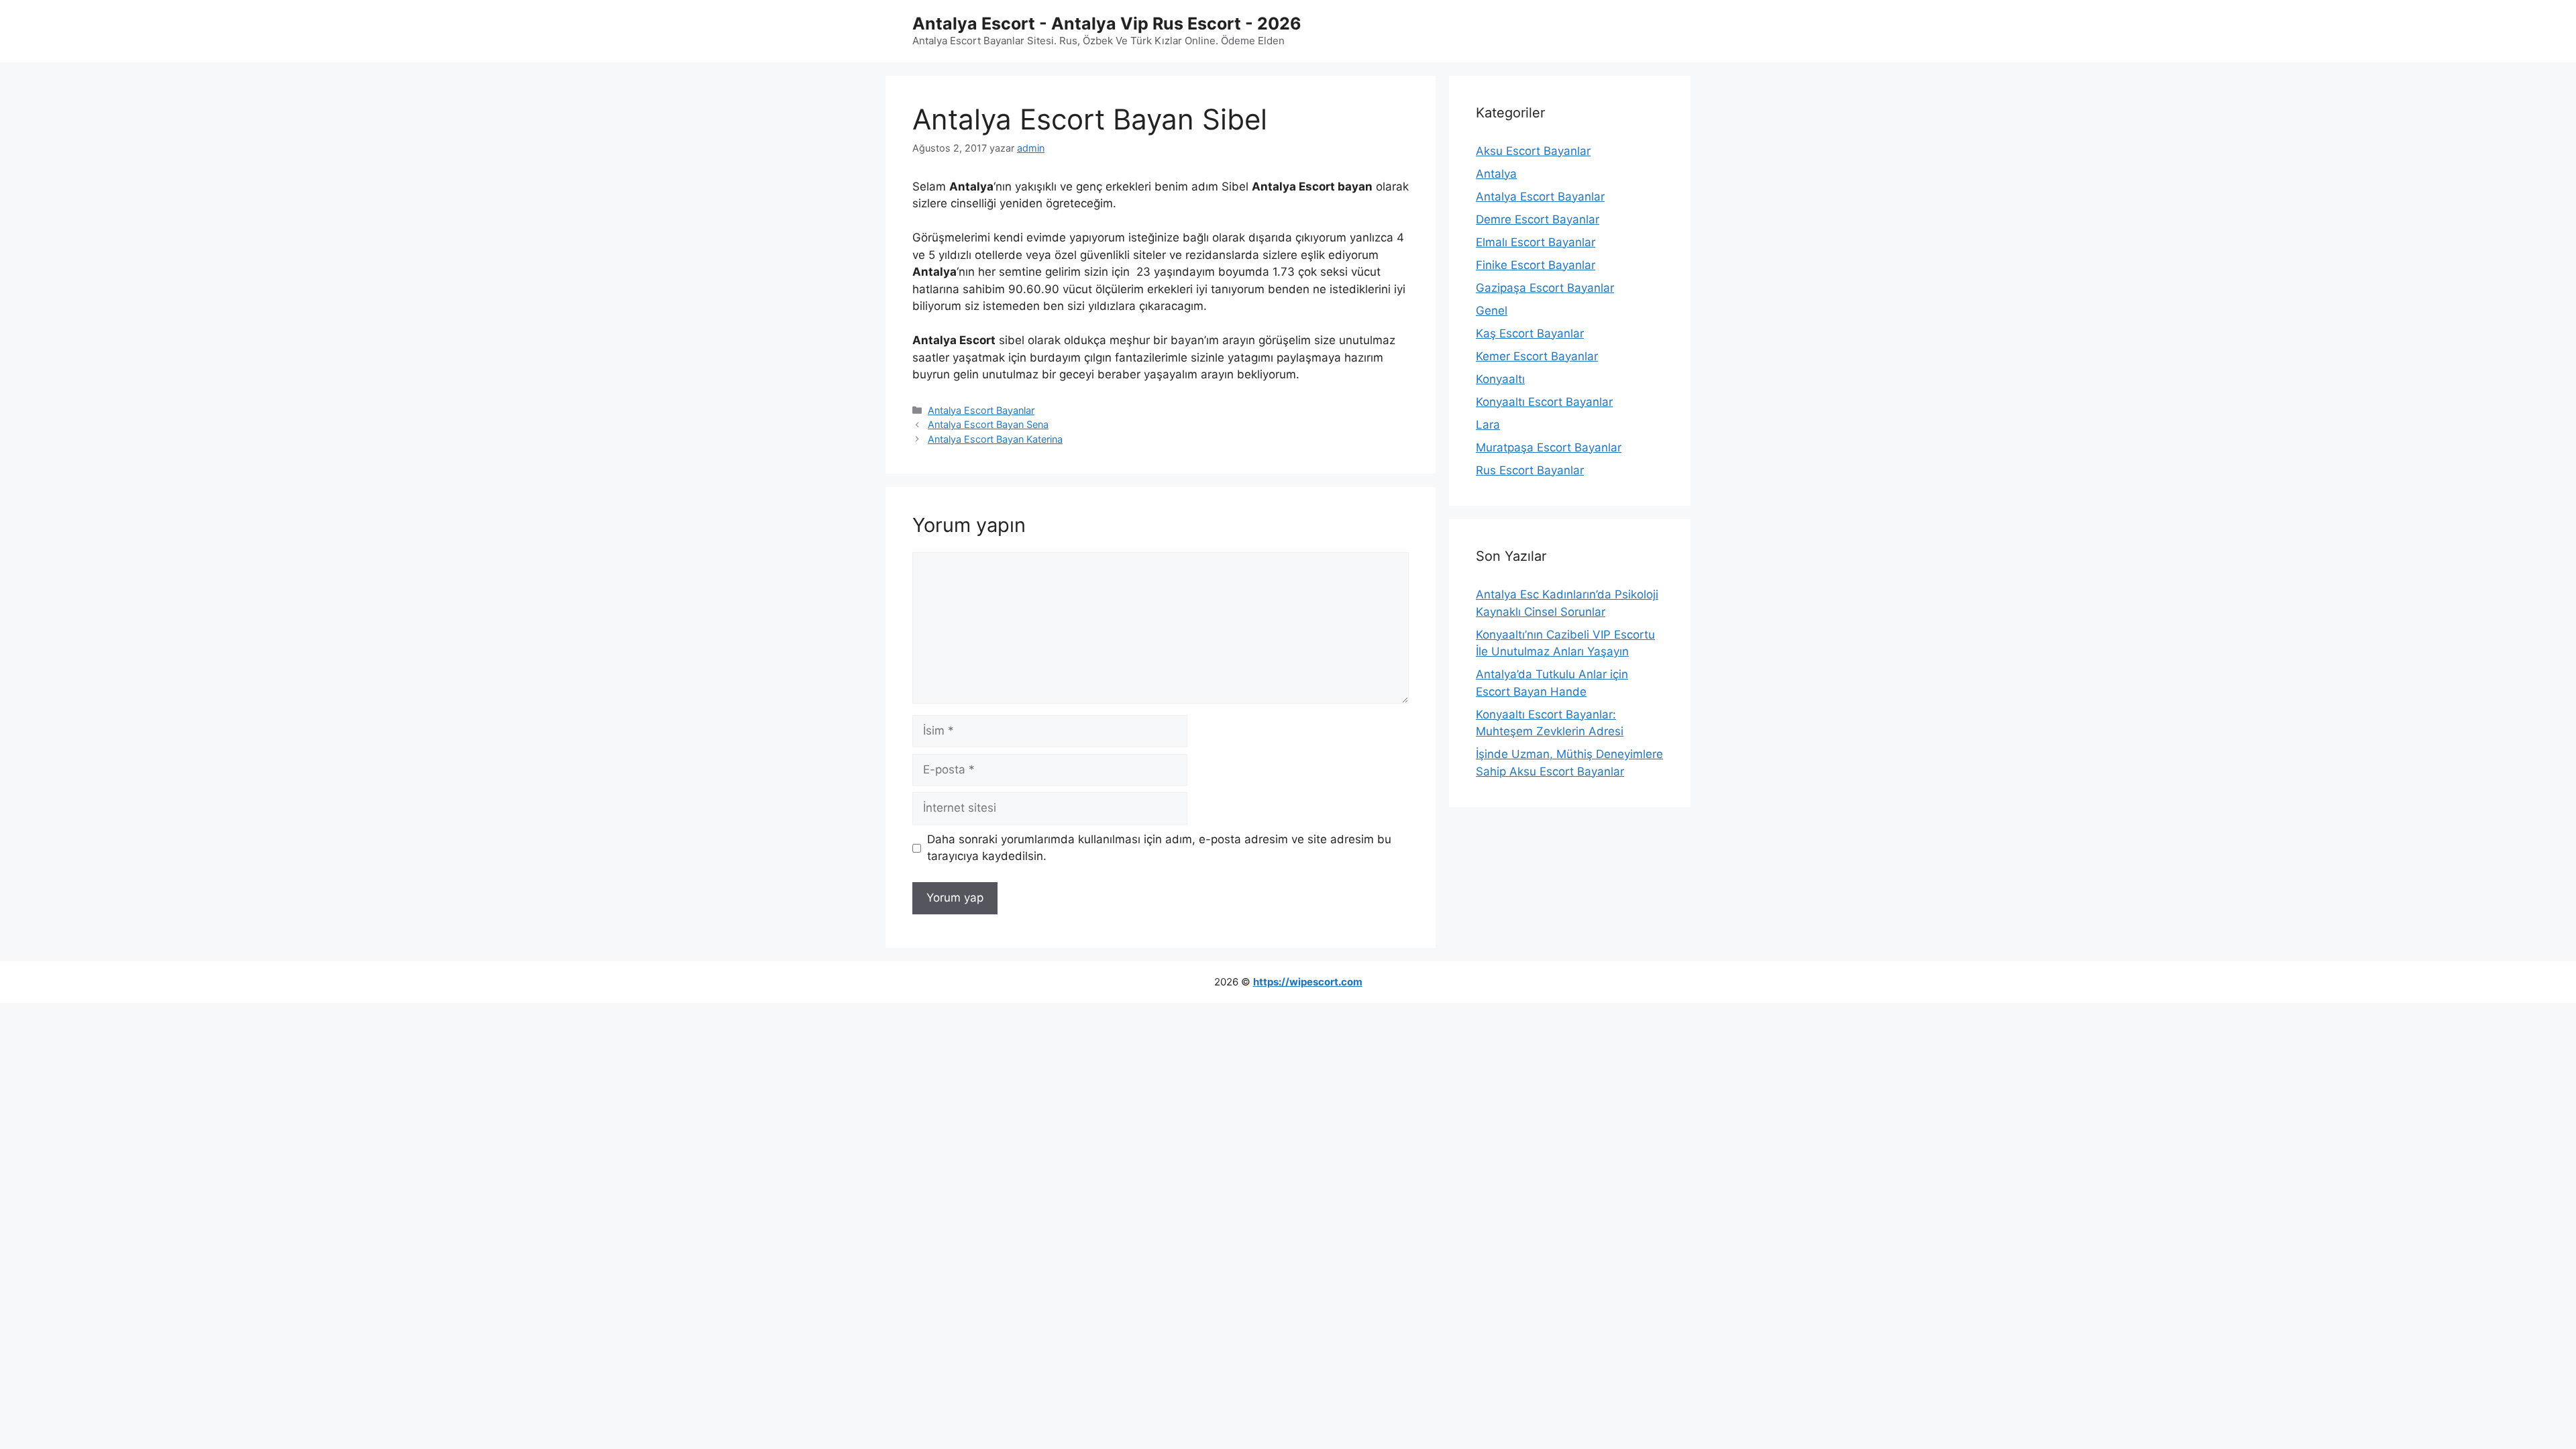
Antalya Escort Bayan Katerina (995, 439)
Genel (1492, 311)
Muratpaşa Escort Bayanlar (1549, 447)
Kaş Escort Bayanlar (1530, 333)
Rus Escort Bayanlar (1530, 470)
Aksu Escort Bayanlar (1533, 151)
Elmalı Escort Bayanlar (1536, 242)
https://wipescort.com (1308, 982)
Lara (1488, 425)
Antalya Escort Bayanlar (981, 410)
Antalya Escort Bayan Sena (988, 424)
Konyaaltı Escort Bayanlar (1544, 402)
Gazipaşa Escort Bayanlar (1545, 288)
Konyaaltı (1500, 379)
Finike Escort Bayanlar (1536, 265)
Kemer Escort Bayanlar (1537, 356)
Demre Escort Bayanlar (1538, 219)
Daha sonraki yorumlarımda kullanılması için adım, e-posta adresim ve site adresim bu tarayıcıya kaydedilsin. (1159, 848)
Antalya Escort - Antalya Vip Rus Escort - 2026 (1107, 23)
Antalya (1496, 174)
